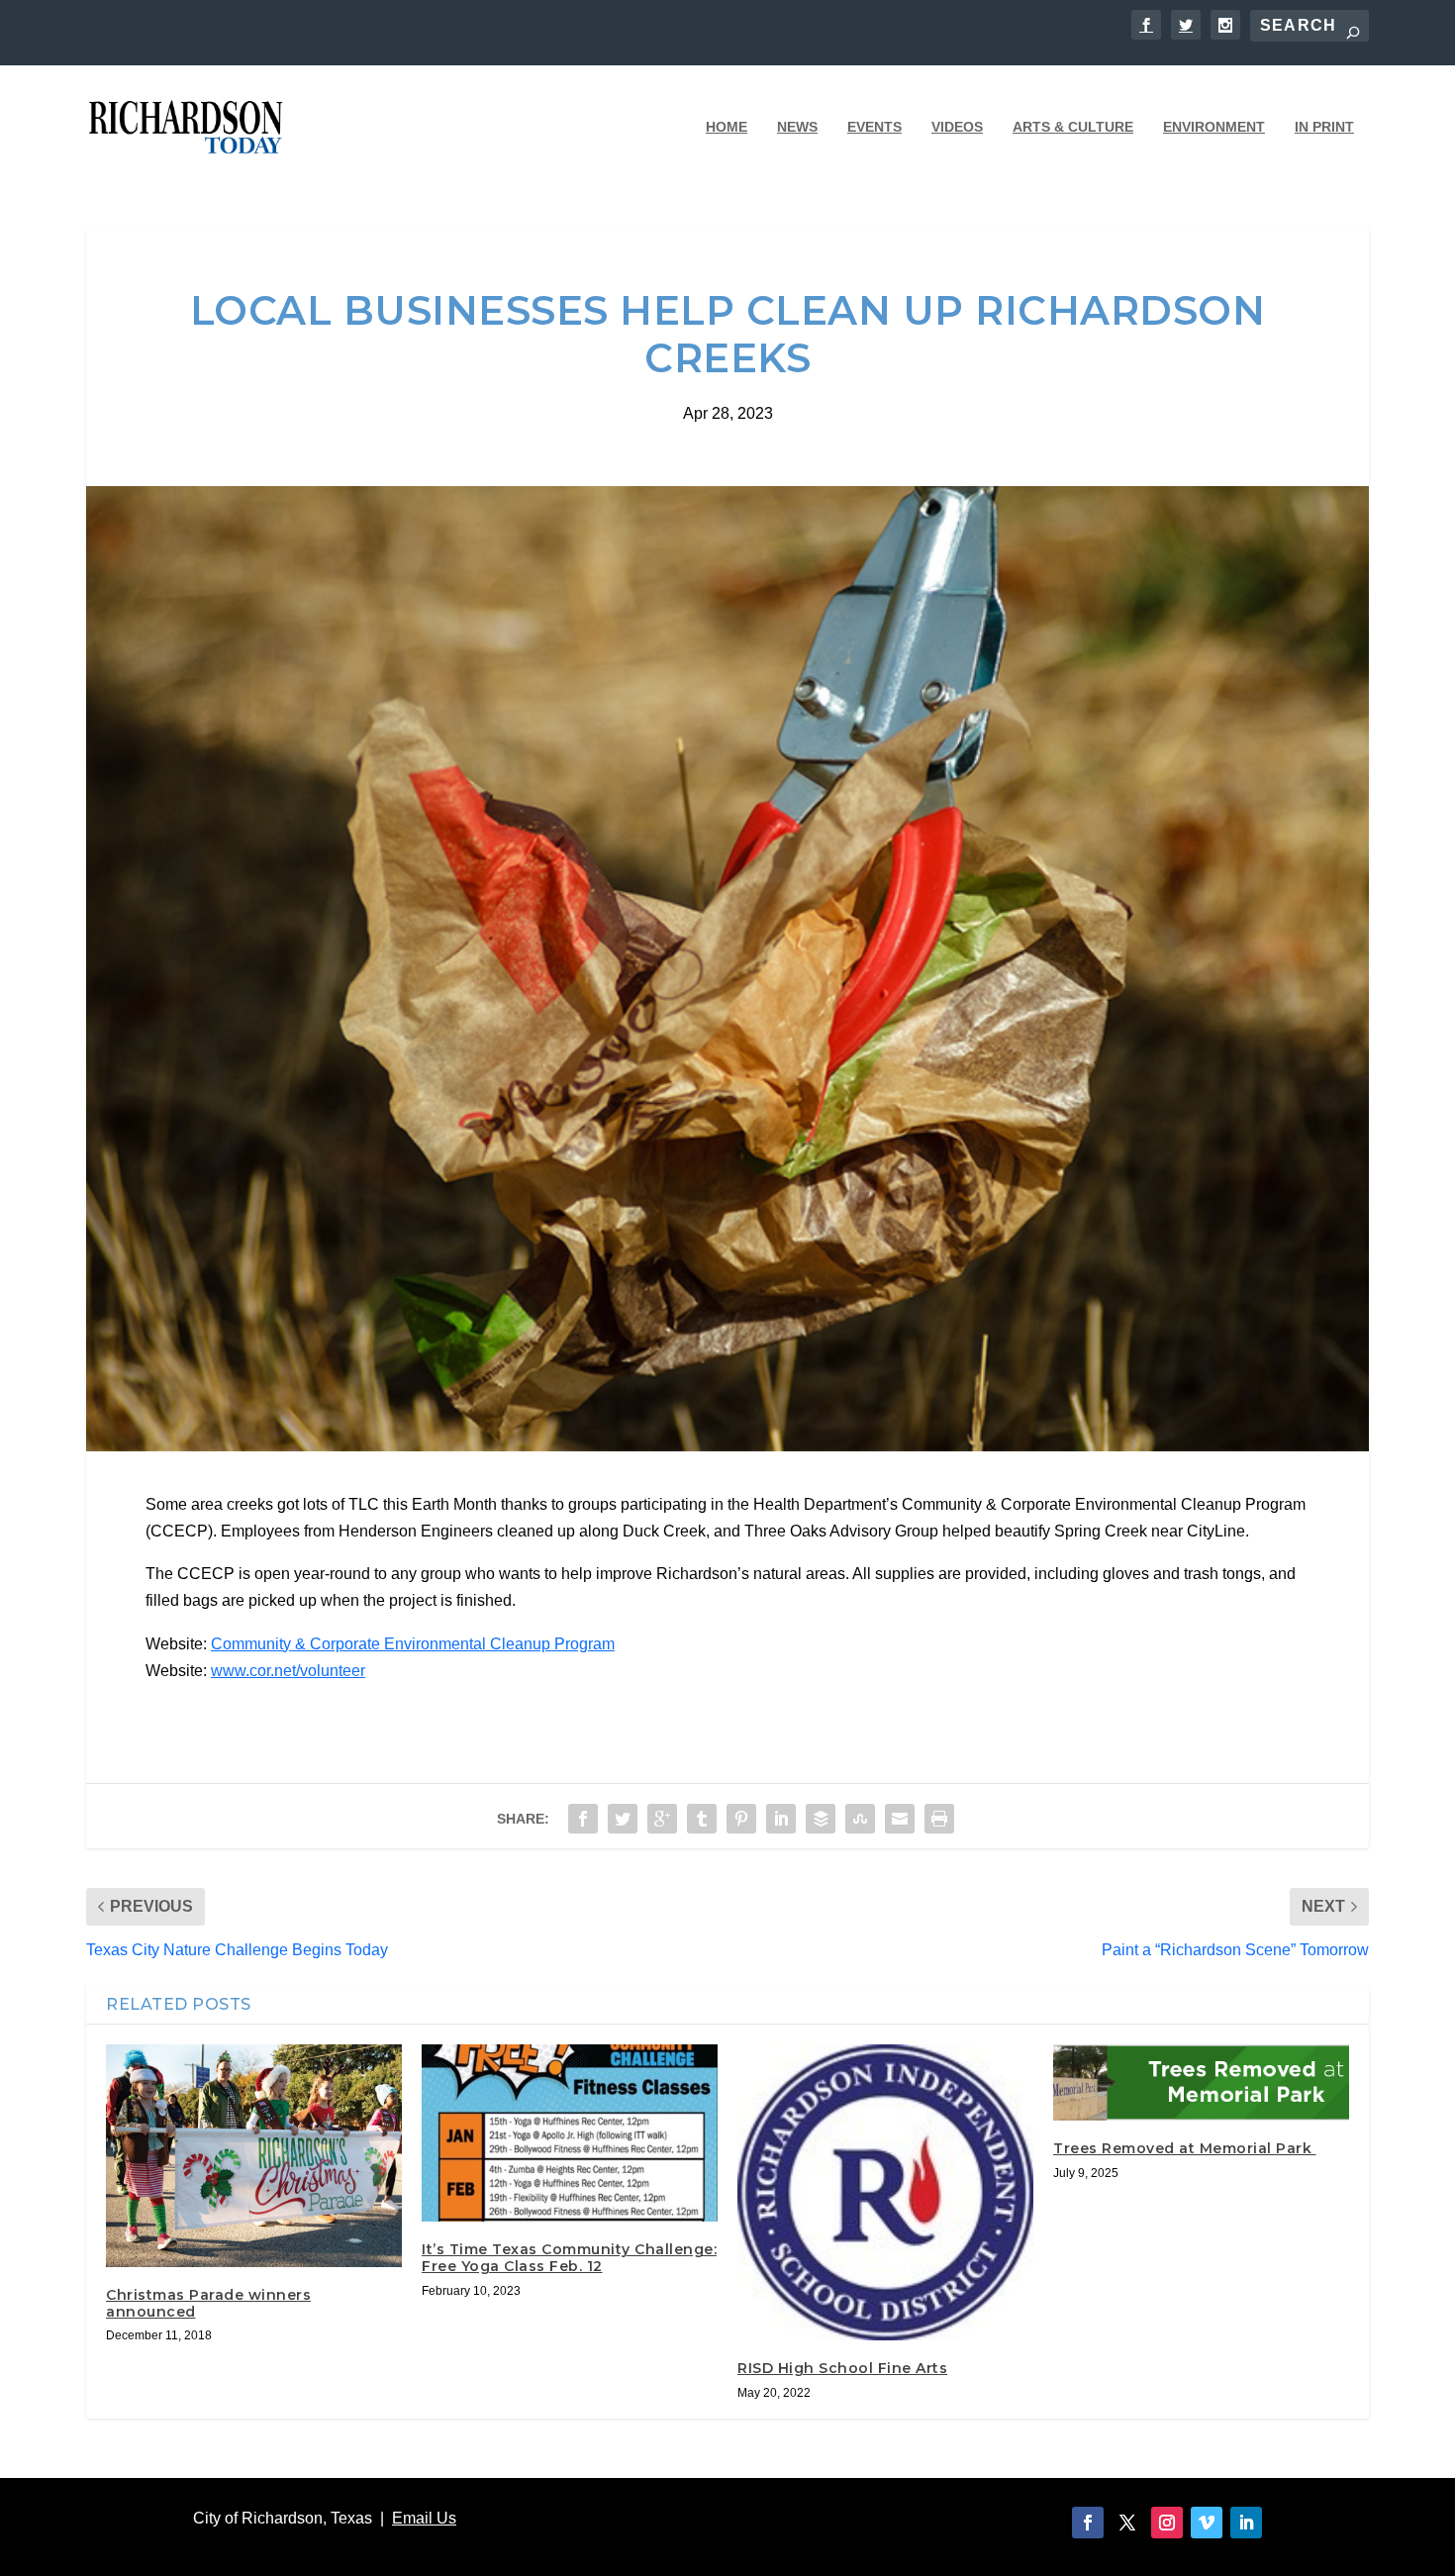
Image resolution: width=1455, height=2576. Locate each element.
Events (874, 127)
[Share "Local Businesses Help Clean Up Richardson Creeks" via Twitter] (623, 1819)
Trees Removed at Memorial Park (1185, 2148)
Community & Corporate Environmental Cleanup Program (413, 1644)
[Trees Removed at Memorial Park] (1201, 2082)
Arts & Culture (1073, 127)
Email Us (424, 2518)
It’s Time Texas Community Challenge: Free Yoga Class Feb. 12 (569, 2258)
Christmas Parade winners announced (208, 2303)
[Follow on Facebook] (1088, 2523)
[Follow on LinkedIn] (1246, 2523)
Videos (957, 127)
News (797, 127)
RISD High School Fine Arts (842, 2368)
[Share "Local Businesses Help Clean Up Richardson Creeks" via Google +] (662, 1819)
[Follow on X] (1127, 2523)
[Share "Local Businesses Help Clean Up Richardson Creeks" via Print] (939, 1819)
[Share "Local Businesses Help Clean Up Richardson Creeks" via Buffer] (821, 1819)
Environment (1214, 127)
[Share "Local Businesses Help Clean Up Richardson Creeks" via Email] (900, 1819)
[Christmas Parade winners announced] (254, 2156)
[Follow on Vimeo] (1207, 2523)
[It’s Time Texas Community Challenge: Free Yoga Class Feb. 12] (570, 2133)
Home (727, 127)
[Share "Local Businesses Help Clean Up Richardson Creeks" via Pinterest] (741, 1819)
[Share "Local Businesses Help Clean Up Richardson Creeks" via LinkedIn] (781, 1819)
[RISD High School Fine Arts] (885, 2192)
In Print (1324, 127)
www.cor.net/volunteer (288, 1671)
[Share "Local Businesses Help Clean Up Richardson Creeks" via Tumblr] (702, 1819)
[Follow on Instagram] (1167, 2523)
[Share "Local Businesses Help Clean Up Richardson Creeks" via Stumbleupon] (860, 1819)
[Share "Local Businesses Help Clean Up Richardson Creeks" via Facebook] (583, 1819)
